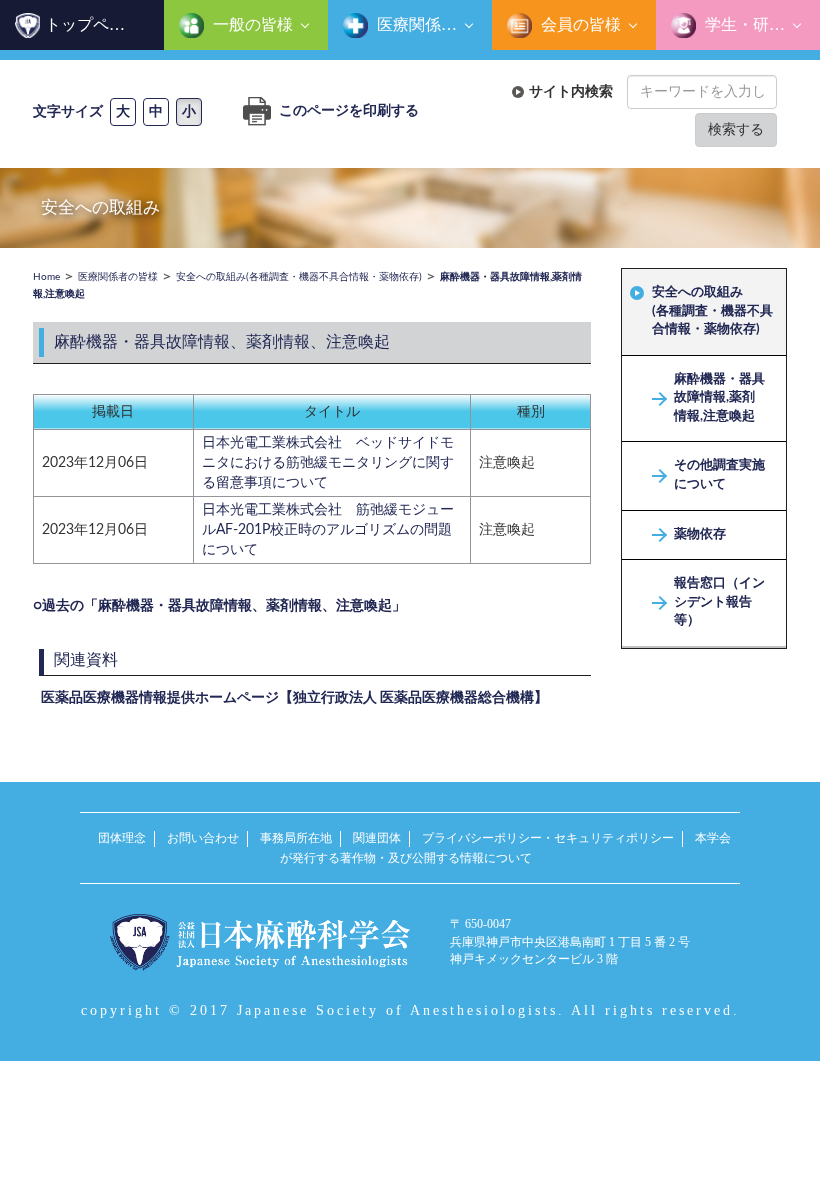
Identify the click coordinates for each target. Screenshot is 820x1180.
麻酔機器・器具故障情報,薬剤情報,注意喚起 (719, 398)
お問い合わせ (203, 838)
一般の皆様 (251, 24)
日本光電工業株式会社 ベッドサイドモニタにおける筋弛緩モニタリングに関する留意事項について (328, 463)
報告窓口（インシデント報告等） (719, 602)
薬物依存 (700, 534)
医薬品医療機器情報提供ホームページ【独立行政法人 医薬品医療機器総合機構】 (294, 698)
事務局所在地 (296, 838)
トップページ (93, 24)
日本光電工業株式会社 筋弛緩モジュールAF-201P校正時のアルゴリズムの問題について (328, 530)
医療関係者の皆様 (432, 24)
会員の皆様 (579, 24)
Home (46, 277)
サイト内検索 (571, 91)
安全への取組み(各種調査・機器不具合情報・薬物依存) (712, 311)
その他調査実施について (719, 475)
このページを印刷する (347, 111)
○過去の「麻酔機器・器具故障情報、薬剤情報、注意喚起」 (219, 606)
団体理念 (122, 838)
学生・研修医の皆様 (760, 24)
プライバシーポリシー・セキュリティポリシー (548, 838)
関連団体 (377, 838)
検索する (736, 129)
